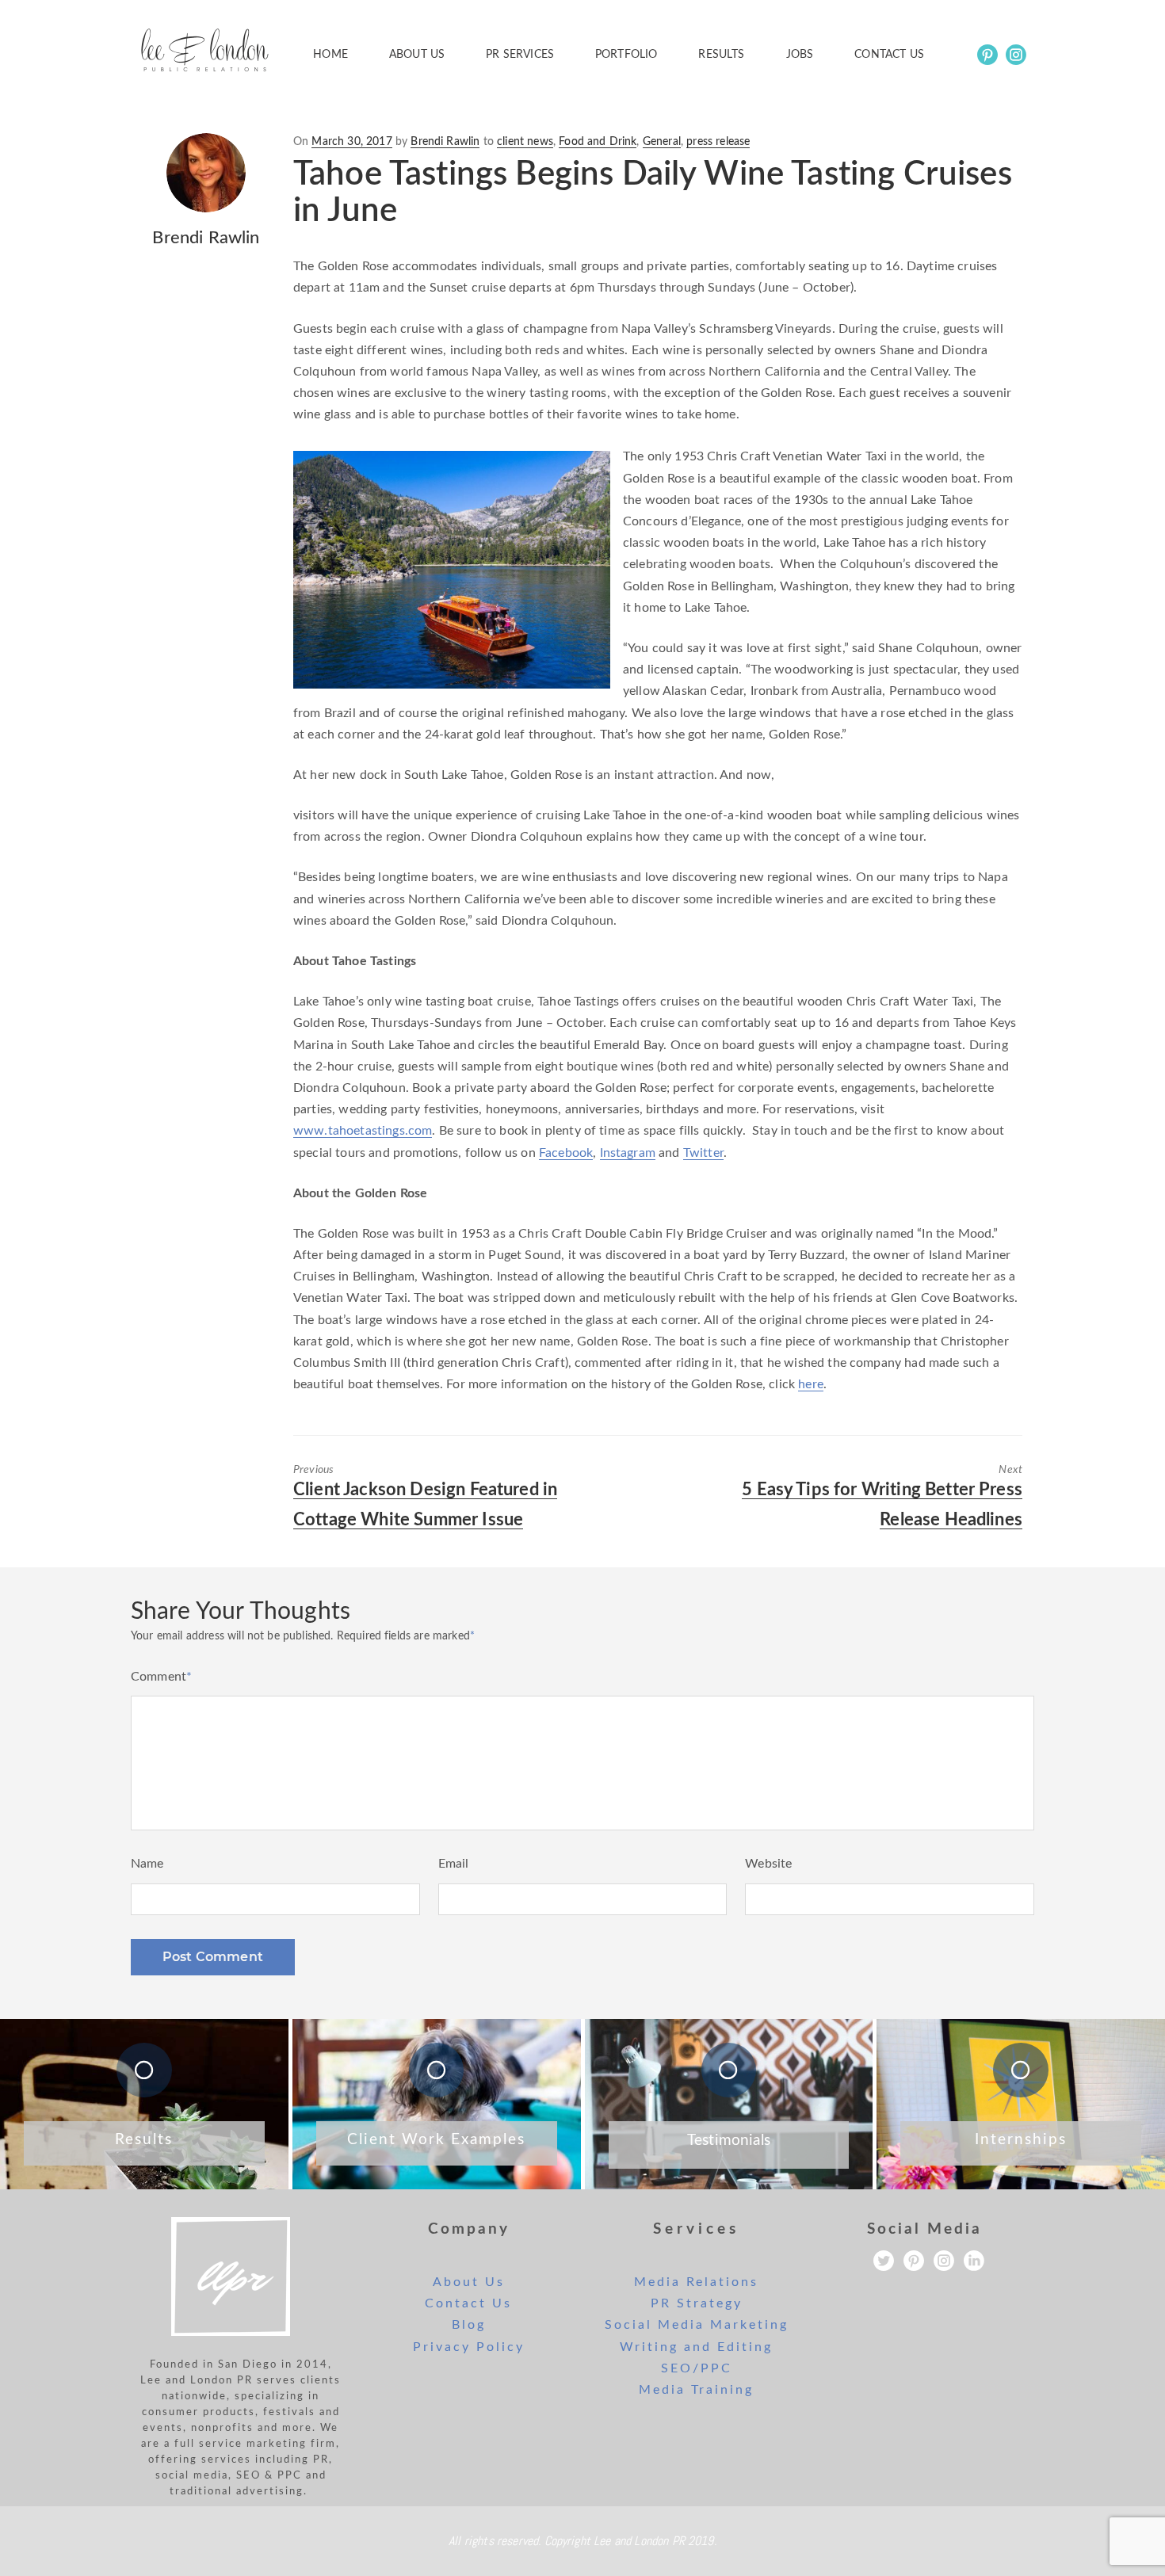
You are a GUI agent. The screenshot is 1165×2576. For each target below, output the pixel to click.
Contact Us (468, 2303)
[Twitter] (884, 2261)
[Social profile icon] (974, 2261)
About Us (417, 55)
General (662, 142)
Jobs (800, 55)
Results (721, 55)
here (811, 1384)
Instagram (628, 1153)
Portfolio (626, 55)
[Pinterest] (987, 55)
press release (718, 142)
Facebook (566, 1153)
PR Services (520, 55)
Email (454, 1864)
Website (768, 1864)
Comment (161, 1677)
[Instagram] (1016, 55)
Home (330, 55)
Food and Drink (598, 142)
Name (147, 1864)
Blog (469, 2325)
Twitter (703, 1153)
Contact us (889, 55)
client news (525, 142)
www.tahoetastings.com (363, 1131)
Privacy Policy (469, 2347)
